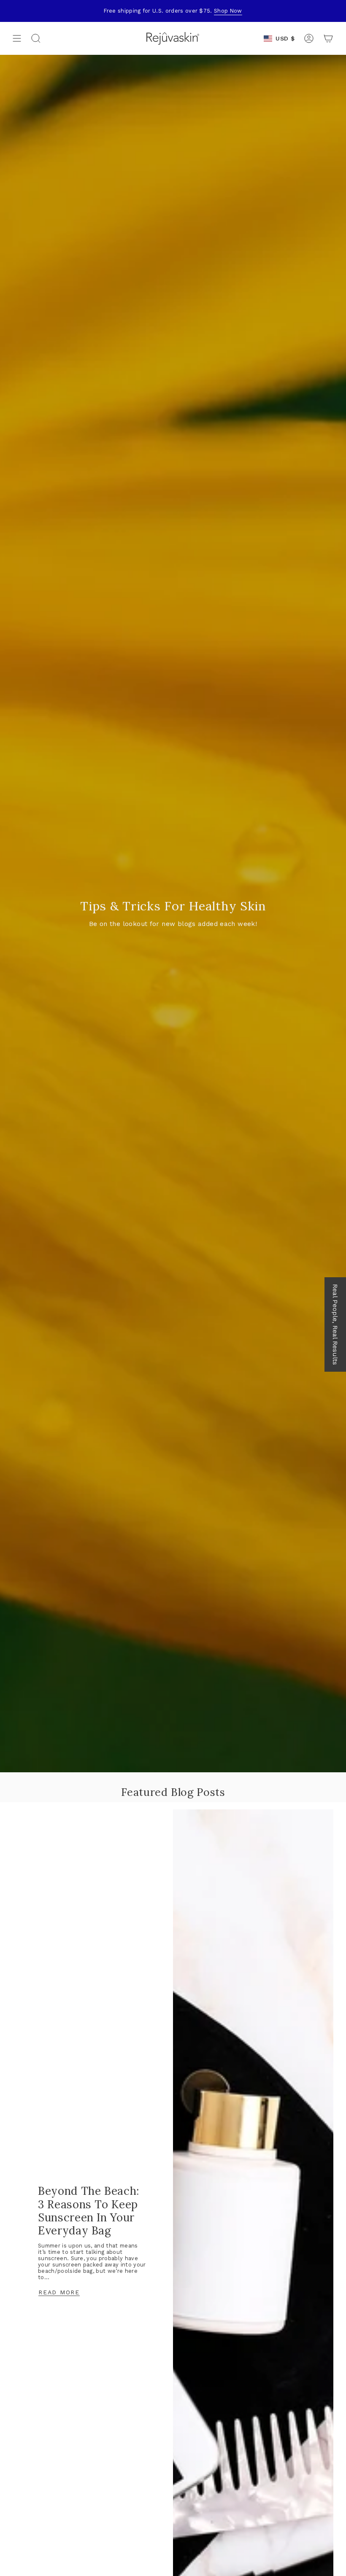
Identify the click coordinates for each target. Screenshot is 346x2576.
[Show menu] (17, 38)
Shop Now (228, 11)
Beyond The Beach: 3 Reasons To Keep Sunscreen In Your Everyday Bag (89, 2211)
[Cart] (328, 38)
